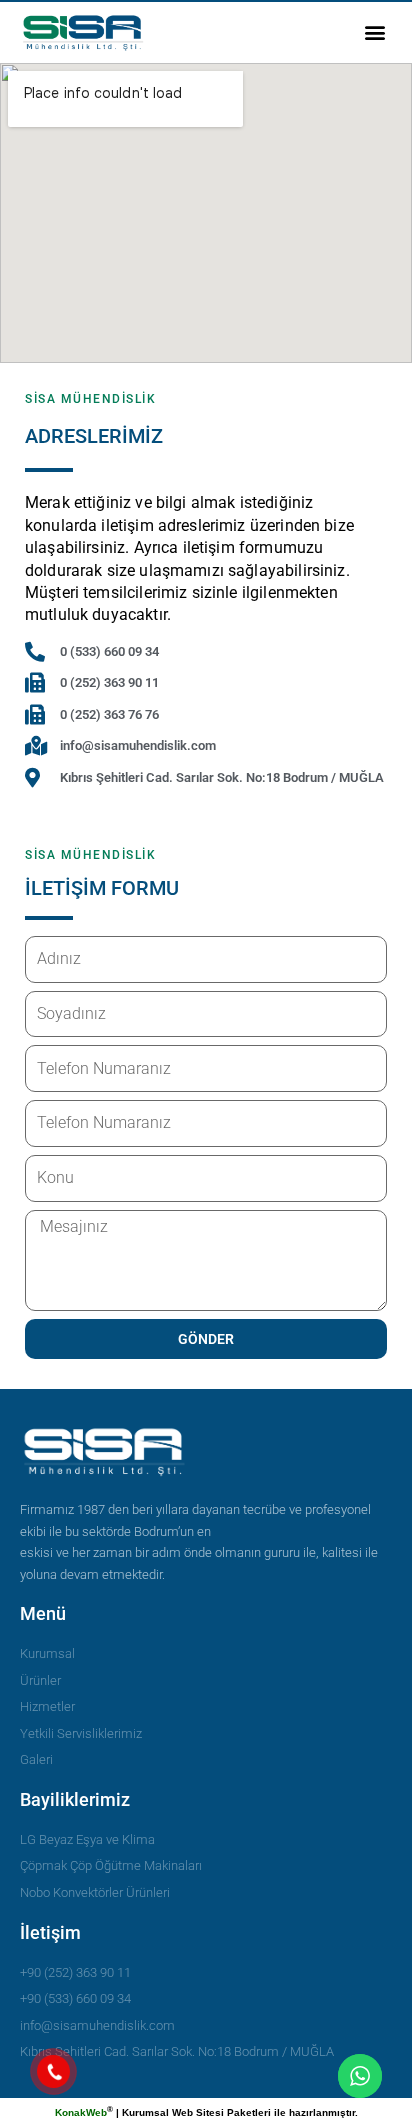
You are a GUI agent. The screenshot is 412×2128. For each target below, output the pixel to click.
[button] (375, 32)
